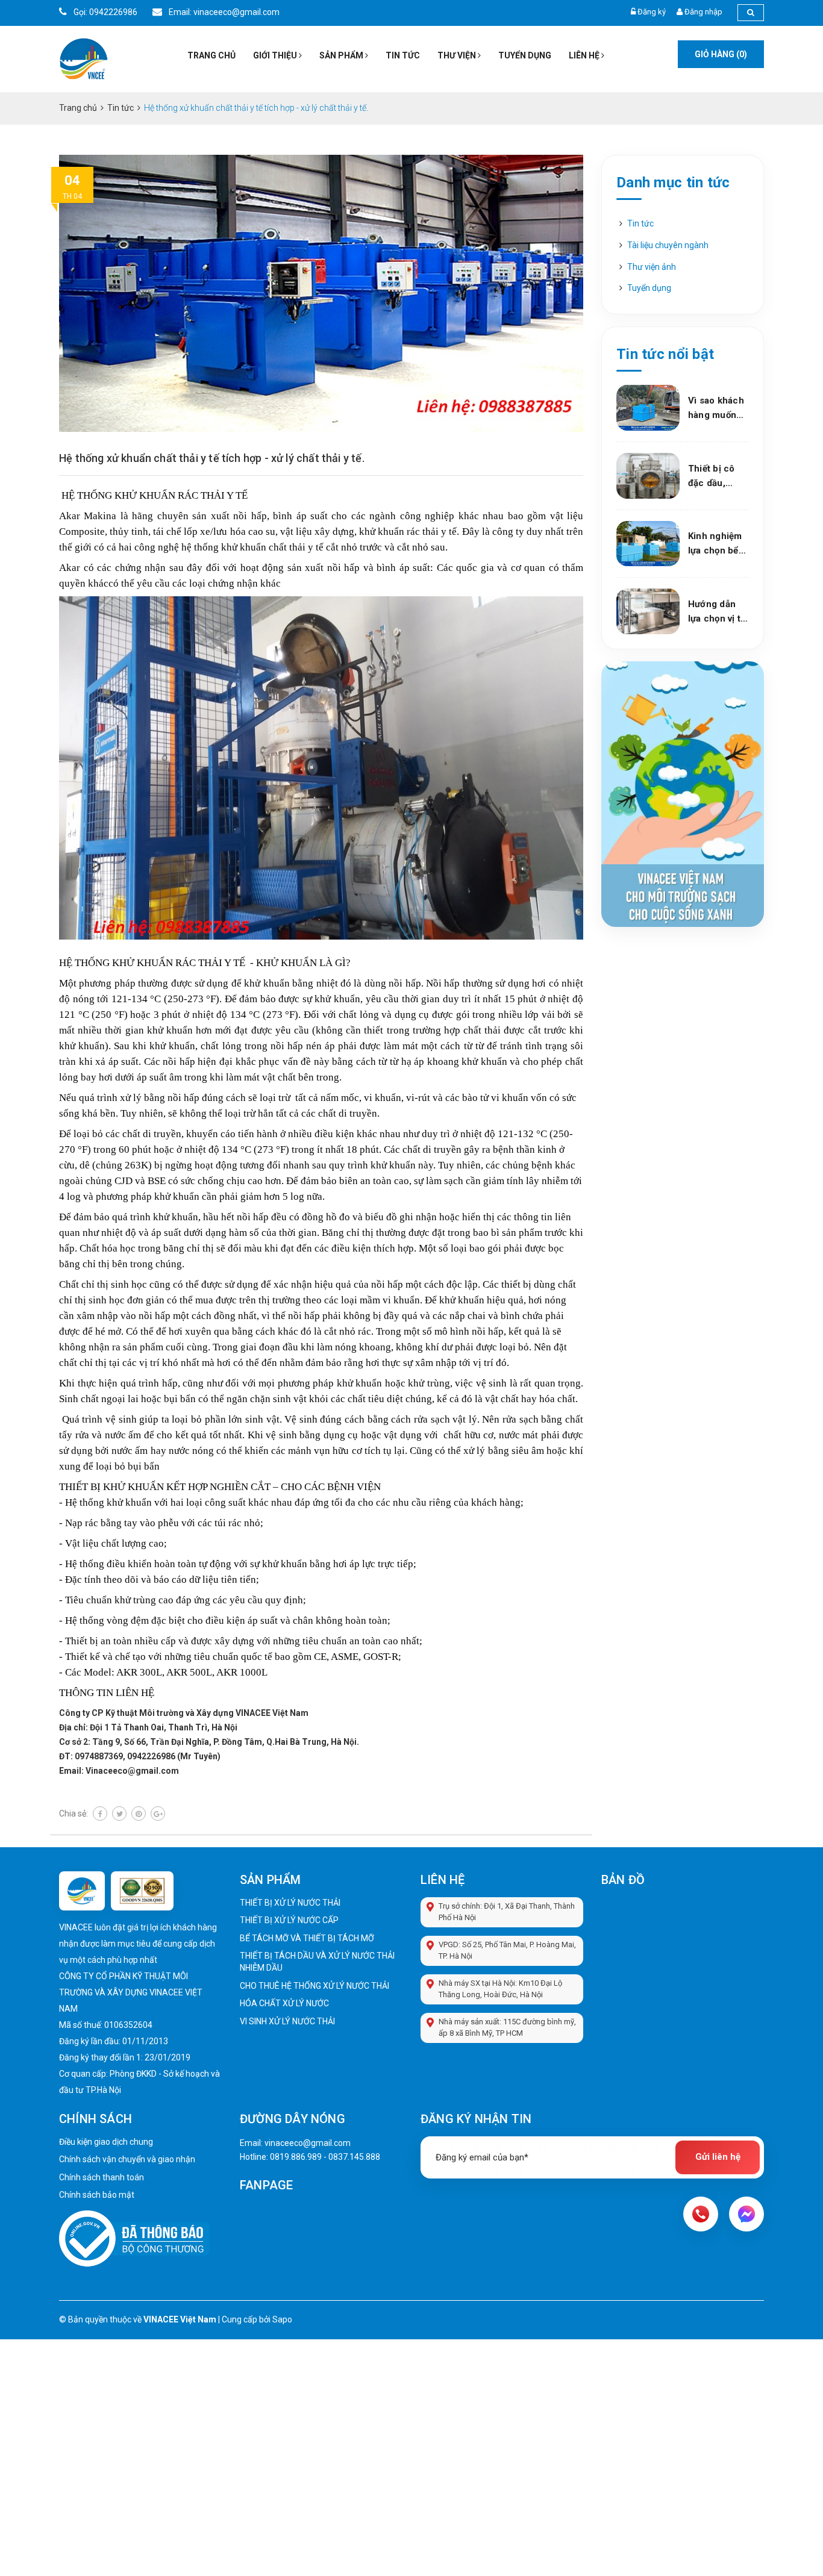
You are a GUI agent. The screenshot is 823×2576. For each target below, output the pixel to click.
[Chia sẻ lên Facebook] (100, 1813)
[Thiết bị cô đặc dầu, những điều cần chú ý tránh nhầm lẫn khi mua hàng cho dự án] (648, 476)
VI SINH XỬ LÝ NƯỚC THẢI (287, 2021)
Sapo (282, 2319)
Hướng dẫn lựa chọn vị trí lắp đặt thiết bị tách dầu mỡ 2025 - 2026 (718, 612)
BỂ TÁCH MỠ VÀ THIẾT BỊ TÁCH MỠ (307, 1938)
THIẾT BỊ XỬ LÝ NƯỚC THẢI (290, 1903)
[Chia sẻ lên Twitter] (119, 1813)
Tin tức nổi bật (665, 354)
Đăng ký (652, 12)
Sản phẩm (342, 55)
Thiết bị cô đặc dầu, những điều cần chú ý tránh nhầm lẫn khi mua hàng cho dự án (715, 477)
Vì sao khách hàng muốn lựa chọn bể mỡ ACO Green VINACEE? (716, 409)
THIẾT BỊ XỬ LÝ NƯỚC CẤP (289, 1920)
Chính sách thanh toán (102, 2177)
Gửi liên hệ (718, 2157)
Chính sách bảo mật (97, 2195)
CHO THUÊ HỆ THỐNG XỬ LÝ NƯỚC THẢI (314, 1986)
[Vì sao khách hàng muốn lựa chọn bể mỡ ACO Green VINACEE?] (648, 408)
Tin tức (403, 55)
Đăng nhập (703, 12)
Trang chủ (211, 55)
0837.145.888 (354, 2157)
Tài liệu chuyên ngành (668, 245)
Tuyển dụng (525, 55)
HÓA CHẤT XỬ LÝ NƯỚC (284, 2003)
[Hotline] (701, 2214)
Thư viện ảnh (652, 267)
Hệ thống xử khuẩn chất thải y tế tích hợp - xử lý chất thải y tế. (212, 458)
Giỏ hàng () (721, 54)
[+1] (158, 1813)
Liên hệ (585, 55)
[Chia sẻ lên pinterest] (139, 1813)
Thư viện (458, 55)
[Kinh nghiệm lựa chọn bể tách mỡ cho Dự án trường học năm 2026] (648, 544)
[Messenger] (746, 2214)
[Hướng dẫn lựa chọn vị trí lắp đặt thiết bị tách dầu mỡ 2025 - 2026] (648, 611)
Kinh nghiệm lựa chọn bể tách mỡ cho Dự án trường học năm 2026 (716, 544)
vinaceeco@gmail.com (308, 2143)
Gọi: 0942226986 (105, 12)
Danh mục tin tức (673, 182)
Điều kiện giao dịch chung (106, 2142)
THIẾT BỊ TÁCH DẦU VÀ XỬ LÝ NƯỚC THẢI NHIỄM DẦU (317, 1962)
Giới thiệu (276, 55)
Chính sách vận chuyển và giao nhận (127, 2159)
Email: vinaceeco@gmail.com (223, 12)
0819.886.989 (296, 2157)
